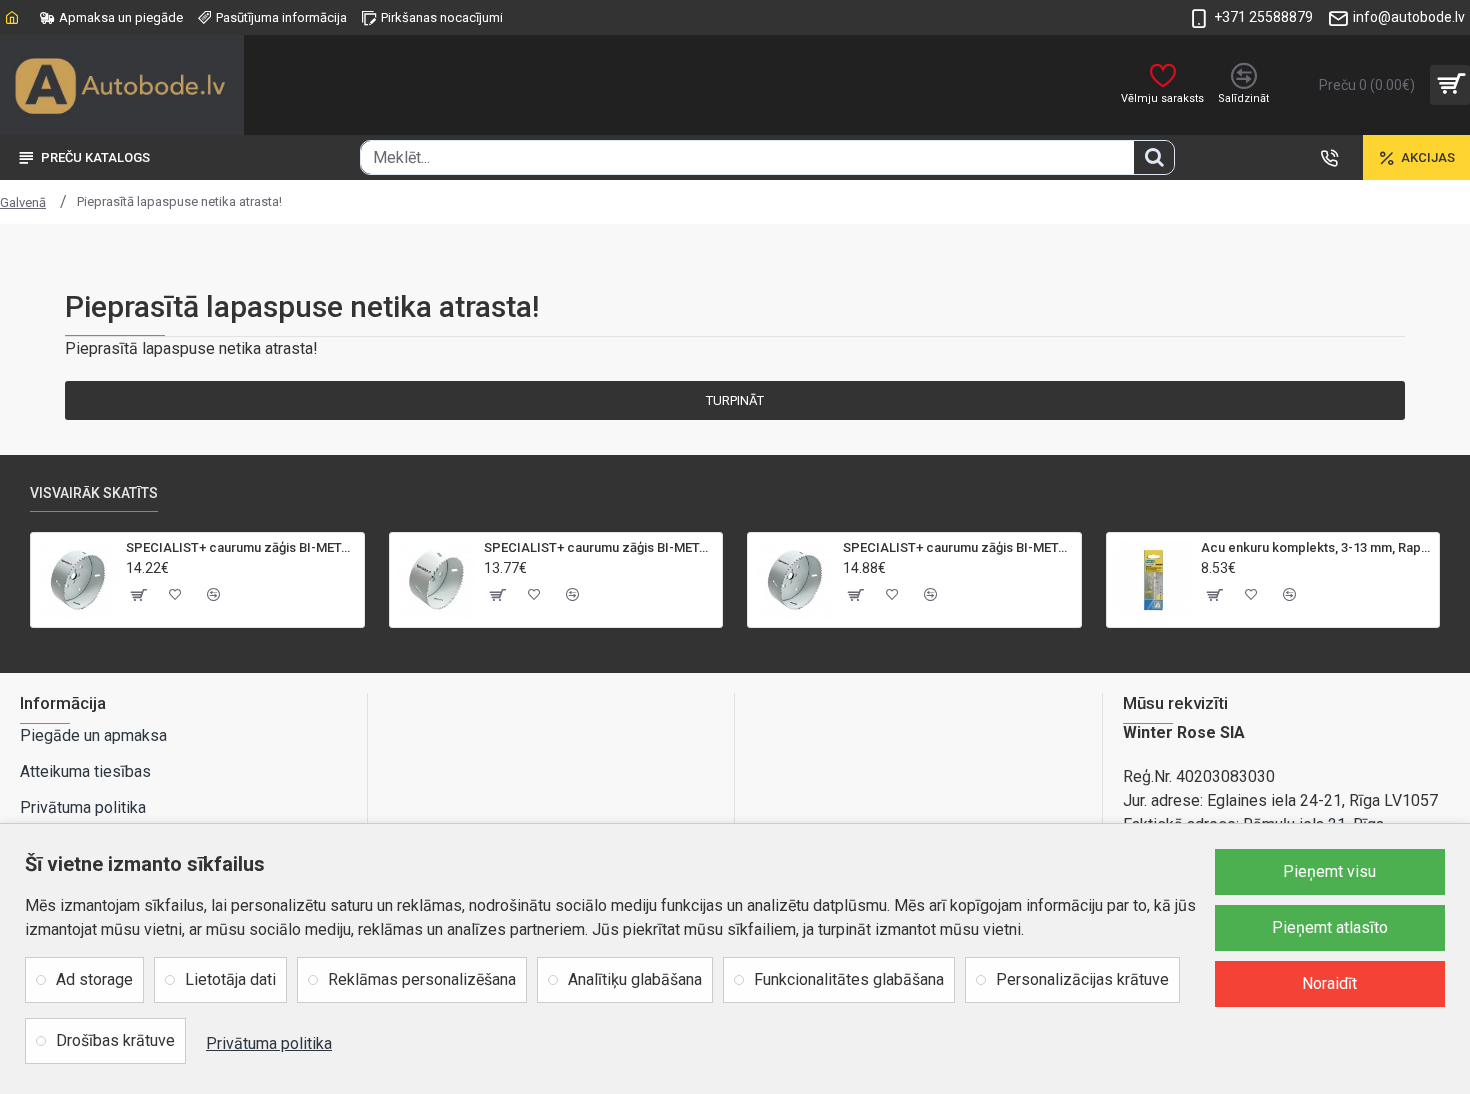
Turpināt (735, 400)
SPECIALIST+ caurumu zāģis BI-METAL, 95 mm (241, 547)
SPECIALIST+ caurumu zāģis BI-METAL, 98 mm (958, 547)
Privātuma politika (269, 1043)
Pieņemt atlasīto (1330, 927)
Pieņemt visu (1329, 871)
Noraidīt (1329, 983)
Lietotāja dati (230, 979)
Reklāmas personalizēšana (422, 979)
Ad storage (94, 979)
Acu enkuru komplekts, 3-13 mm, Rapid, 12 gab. (1316, 547)
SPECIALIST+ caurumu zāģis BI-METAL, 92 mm (599, 547)
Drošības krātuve (115, 1040)
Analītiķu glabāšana (635, 979)
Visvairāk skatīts (94, 493)
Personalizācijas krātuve (1082, 979)
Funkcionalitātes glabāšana (849, 979)
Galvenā (23, 202)
